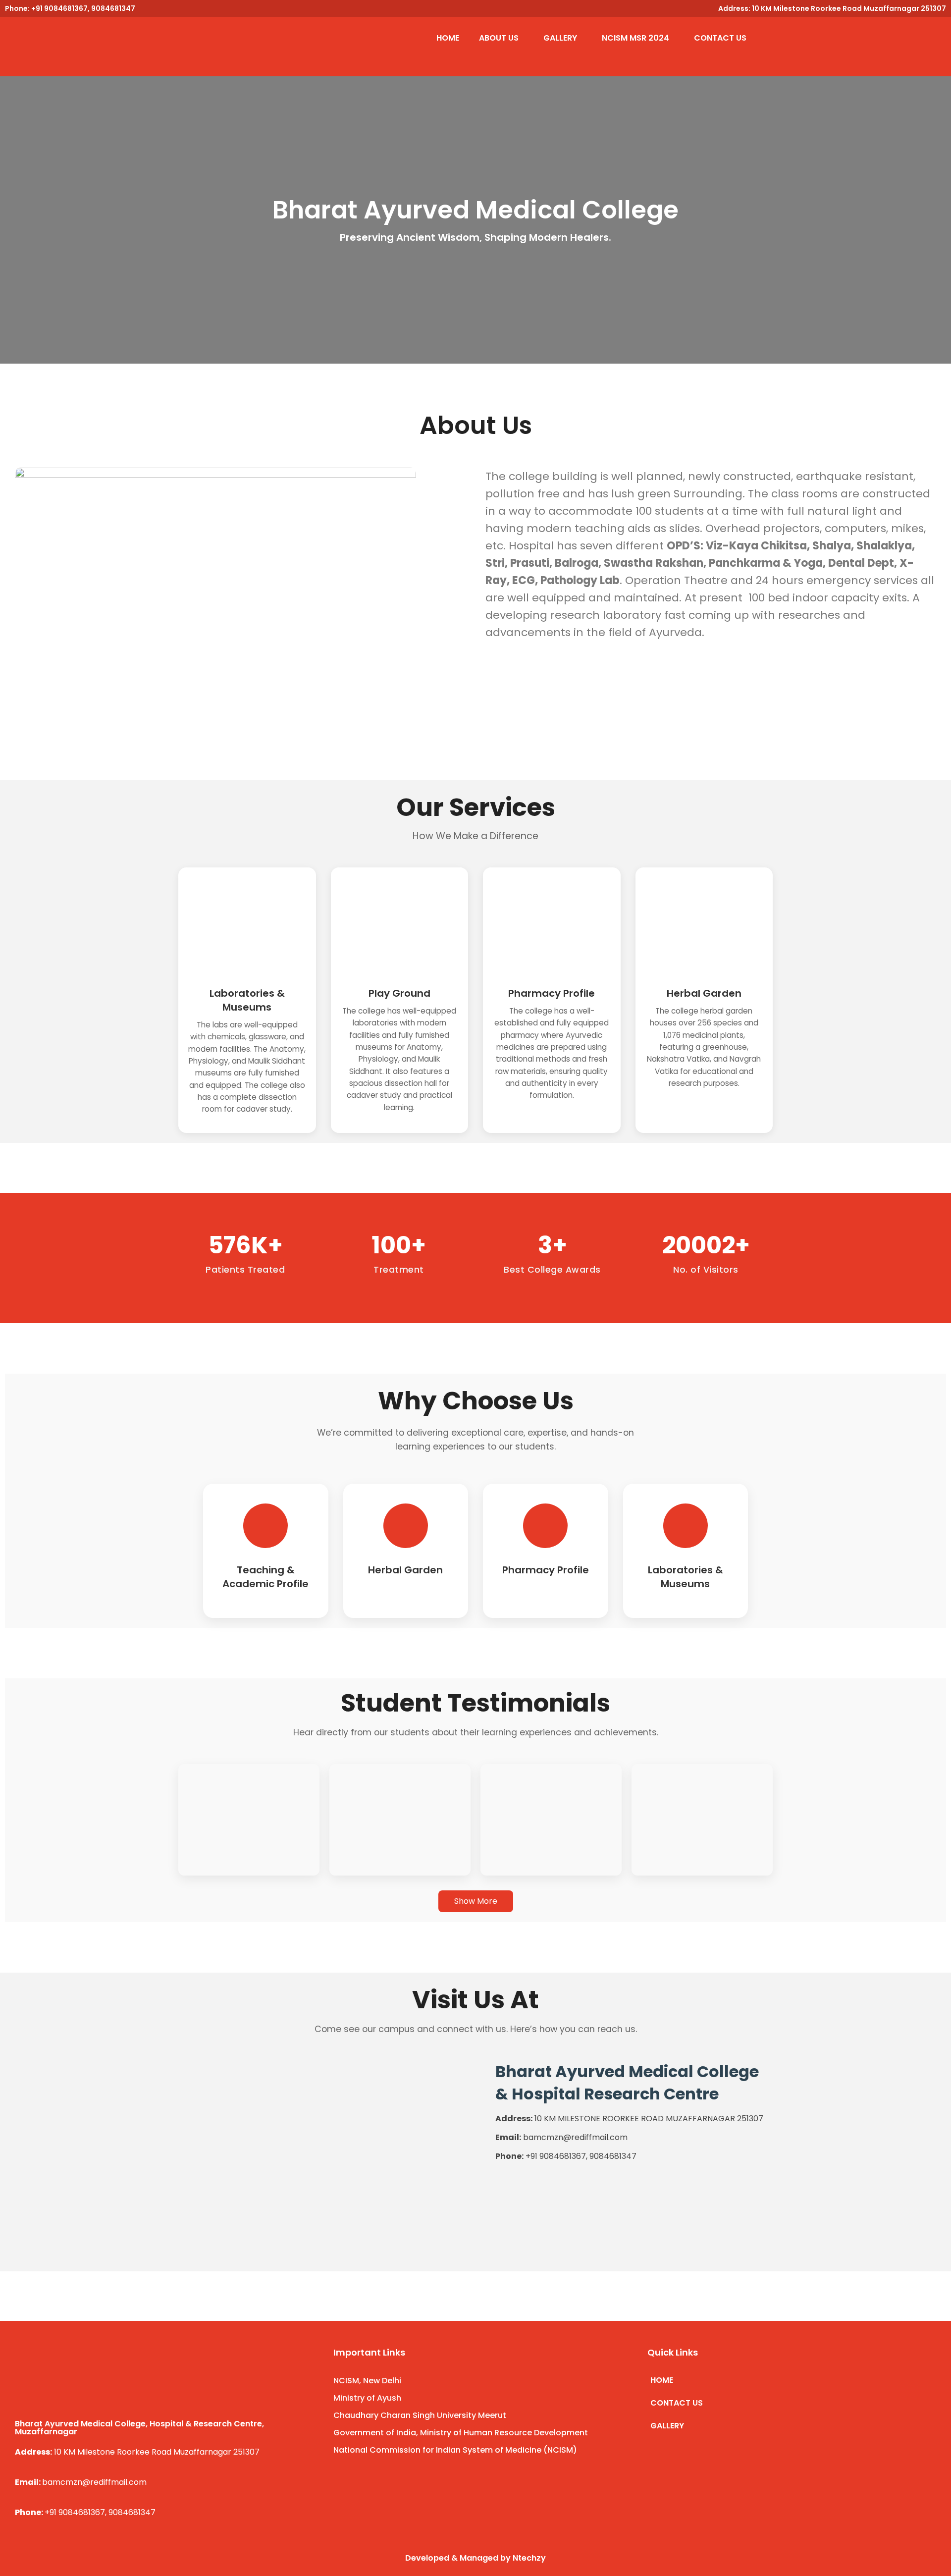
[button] (501, 38)
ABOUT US (499, 38)
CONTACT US (720, 38)
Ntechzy (529, 2558)
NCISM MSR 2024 (635, 38)
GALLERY (560, 38)
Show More (476, 1901)
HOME (448, 38)
